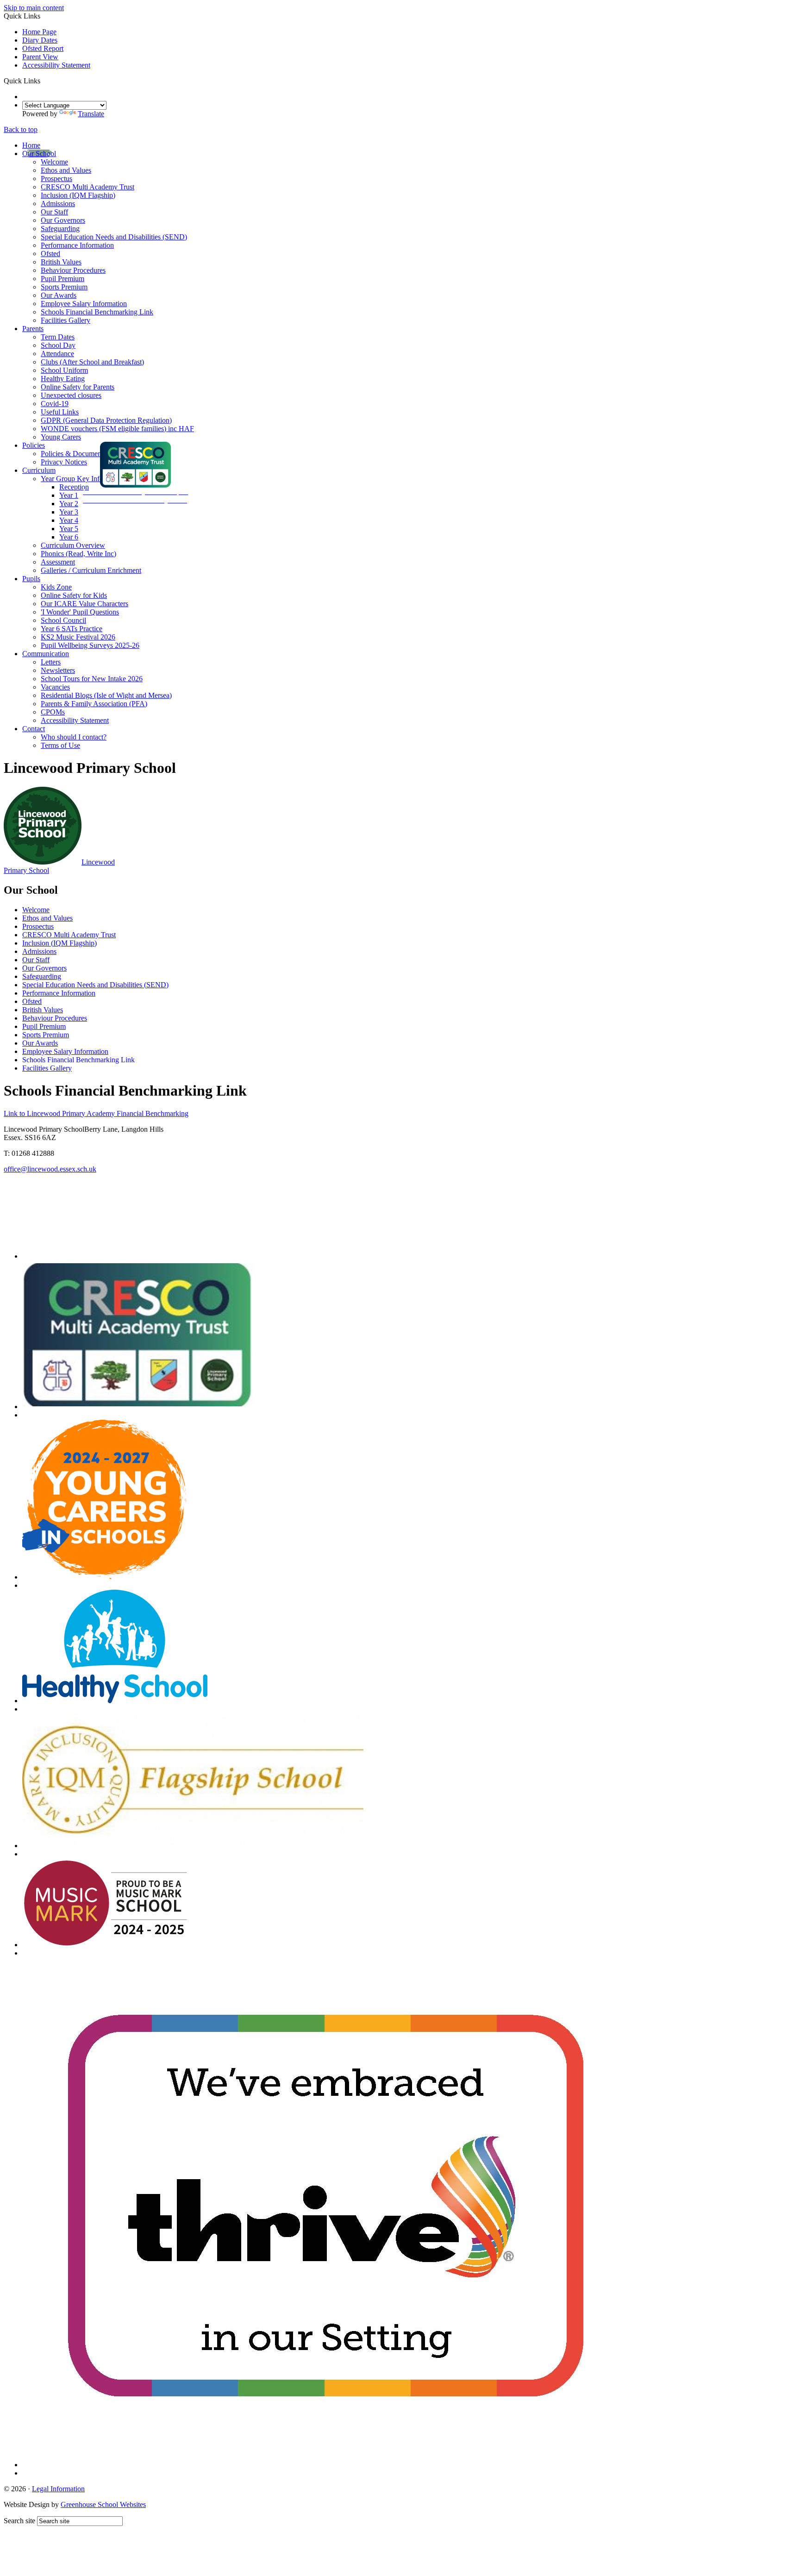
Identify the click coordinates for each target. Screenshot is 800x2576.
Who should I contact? (74, 737)
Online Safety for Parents (78, 387)
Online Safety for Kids (74, 595)
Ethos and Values (66, 170)
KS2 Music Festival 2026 (78, 637)
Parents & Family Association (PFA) (94, 704)
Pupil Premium (62, 279)
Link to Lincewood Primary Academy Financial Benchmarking (96, 1113)
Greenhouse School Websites (103, 2504)
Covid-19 (55, 404)
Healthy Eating (63, 379)
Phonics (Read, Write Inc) (78, 554)
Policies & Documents (73, 454)
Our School (39, 154)
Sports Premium (64, 287)
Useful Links (60, 412)
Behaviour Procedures (73, 270)
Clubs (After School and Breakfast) (92, 362)
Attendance (57, 354)
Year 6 (69, 537)
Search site (19, 2521)
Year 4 (69, 520)
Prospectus (56, 179)
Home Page (39, 32)
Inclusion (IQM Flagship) (78, 195)
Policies (34, 445)
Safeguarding (60, 229)
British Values (61, 262)
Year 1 (69, 495)
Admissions (58, 204)
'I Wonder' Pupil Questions (80, 612)
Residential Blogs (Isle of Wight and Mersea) (106, 695)
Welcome (54, 162)
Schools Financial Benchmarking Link (97, 312)
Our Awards (59, 295)
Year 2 (69, 504)
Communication (46, 654)
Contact (34, 729)
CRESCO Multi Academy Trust (87, 187)
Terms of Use (60, 745)
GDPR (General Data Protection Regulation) (106, 420)
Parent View (40, 57)
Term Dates (58, 337)
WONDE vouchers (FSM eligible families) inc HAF (117, 429)
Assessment (58, 562)
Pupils (31, 579)
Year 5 (69, 529)
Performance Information (77, 245)
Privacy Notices (64, 462)
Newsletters (58, 670)
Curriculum (39, 470)
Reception (74, 487)
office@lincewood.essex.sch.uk (50, 1169)
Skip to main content (34, 8)
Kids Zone (56, 587)
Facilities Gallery (66, 320)
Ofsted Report (43, 48)
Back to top (21, 129)
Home (31, 145)
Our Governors (63, 220)
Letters (51, 662)
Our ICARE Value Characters (84, 604)
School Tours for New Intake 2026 (92, 679)
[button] (44, 81)
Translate (91, 114)
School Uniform (64, 370)
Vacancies (55, 687)
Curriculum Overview (73, 545)
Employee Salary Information (84, 304)
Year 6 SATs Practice (72, 629)
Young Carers (61, 437)
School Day (58, 345)
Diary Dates (40, 40)
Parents (33, 329)
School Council (63, 620)
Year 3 (69, 512)
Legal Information (58, 2489)
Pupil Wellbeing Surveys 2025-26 (90, 645)
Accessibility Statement (56, 65)
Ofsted (50, 254)
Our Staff (54, 212)
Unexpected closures (71, 395)
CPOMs (53, 712)
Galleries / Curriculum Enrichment (91, 570)
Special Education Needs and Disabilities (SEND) (114, 237)
